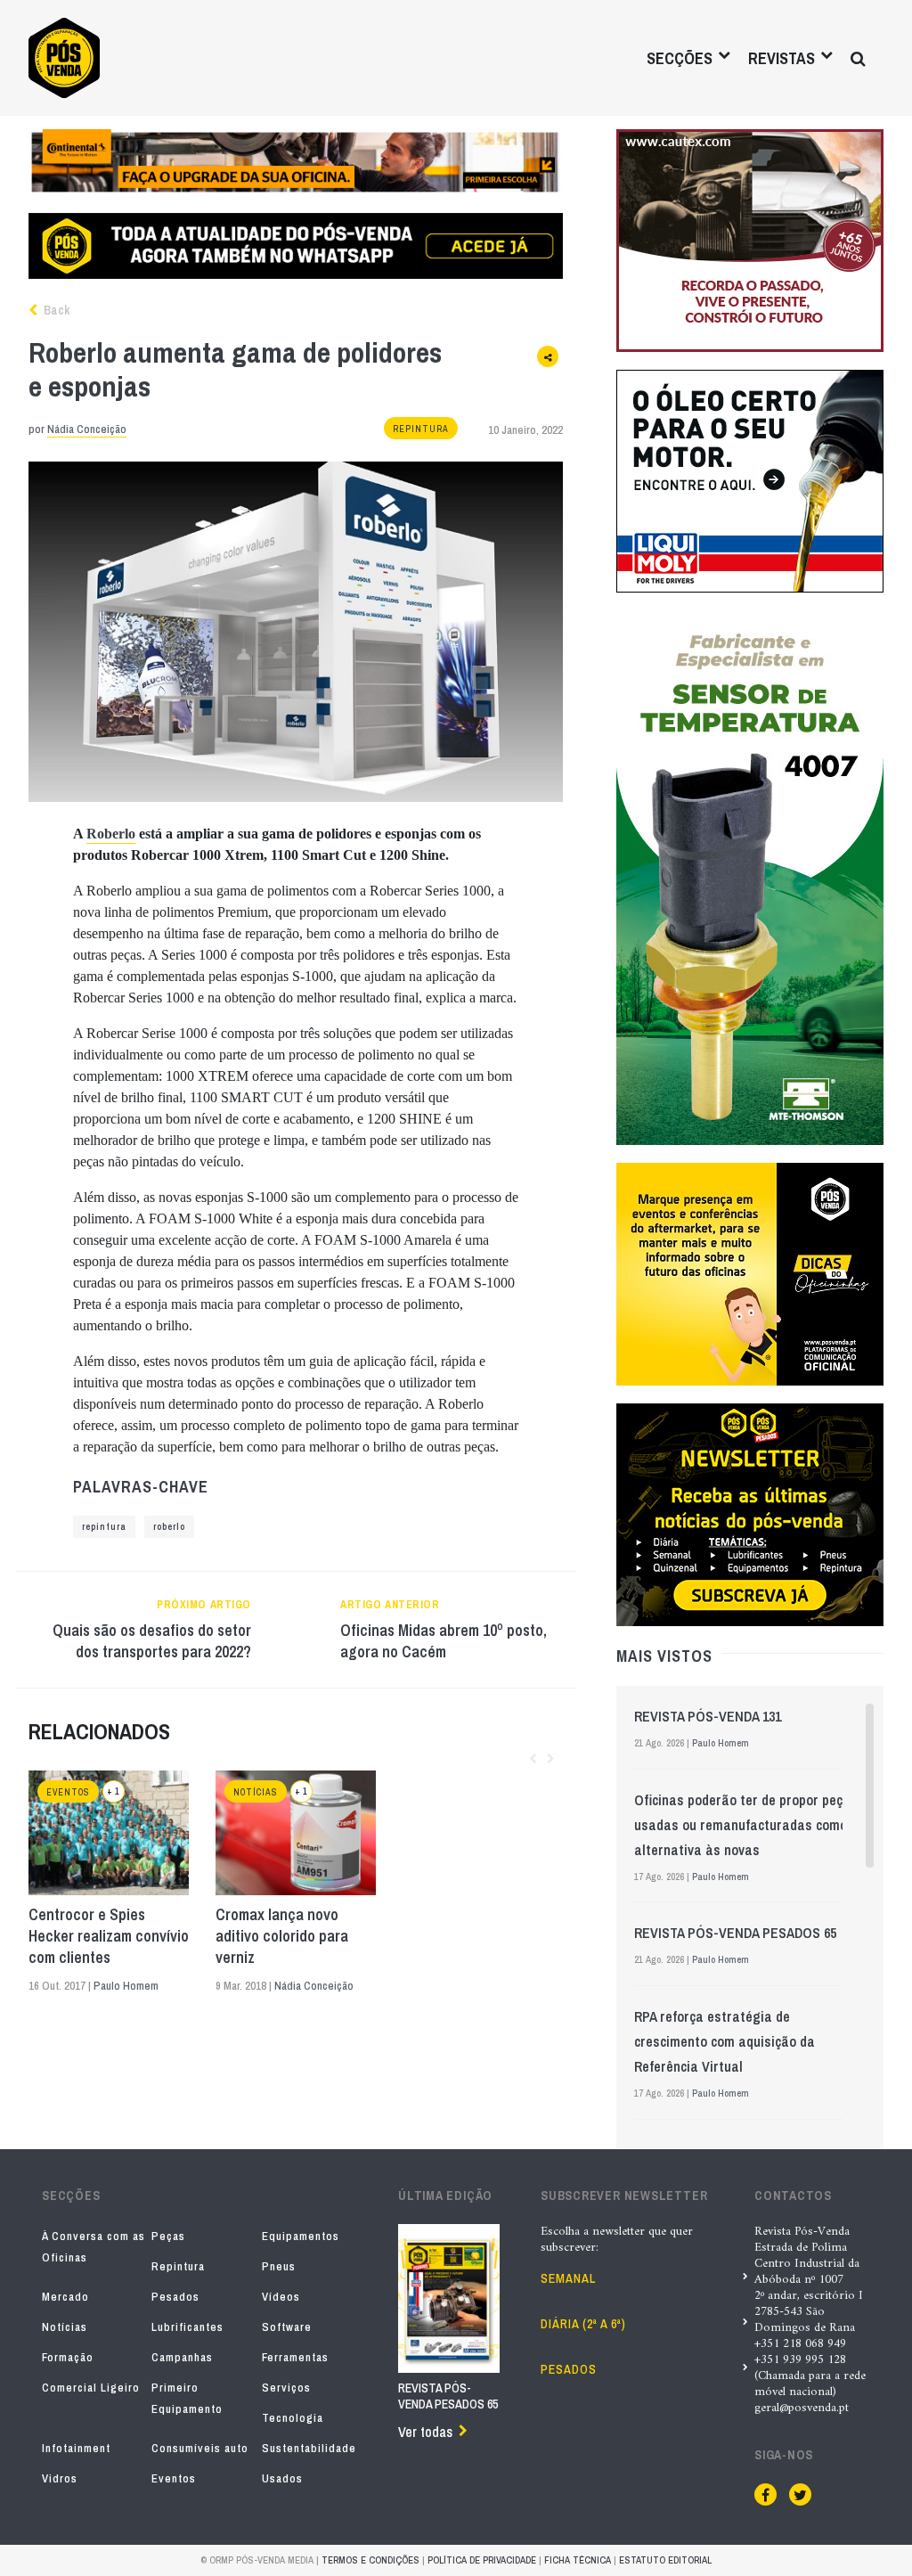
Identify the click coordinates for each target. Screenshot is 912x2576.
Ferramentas (295, 2357)
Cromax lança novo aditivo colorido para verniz (282, 1936)
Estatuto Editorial (665, 2560)
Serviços (286, 2388)
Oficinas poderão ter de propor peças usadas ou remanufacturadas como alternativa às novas (746, 1825)
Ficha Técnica (578, 2560)
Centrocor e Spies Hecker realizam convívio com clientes (109, 1936)
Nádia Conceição (87, 429)
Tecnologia (293, 2418)
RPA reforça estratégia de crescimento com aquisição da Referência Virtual (725, 2041)
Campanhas (182, 2357)
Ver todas (425, 2432)
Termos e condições (370, 2560)
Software (287, 2327)
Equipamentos (301, 2236)
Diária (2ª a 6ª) (583, 2324)
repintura (104, 1527)
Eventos (68, 1792)
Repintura (421, 429)
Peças (168, 2236)
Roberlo (111, 834)
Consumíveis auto (200, 2448)
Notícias (256, 1792)
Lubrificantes (187, 2327)
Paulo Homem (126, 1986)
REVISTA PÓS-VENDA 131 (708, 1716)
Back (55, 310)
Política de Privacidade (482, 2560)
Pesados (175, 2297)
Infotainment (76, 2448)
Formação (68, 2357)
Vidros (60, 2478)
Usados (282, 2478)
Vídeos (281, 2297)
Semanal (568, 2278)
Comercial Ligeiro (91, 2388)
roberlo (169, 1527)
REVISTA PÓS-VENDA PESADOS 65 (735, 1933)
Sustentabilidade (309, 2448)
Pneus (279, 2266)
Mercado (65, 2297)
